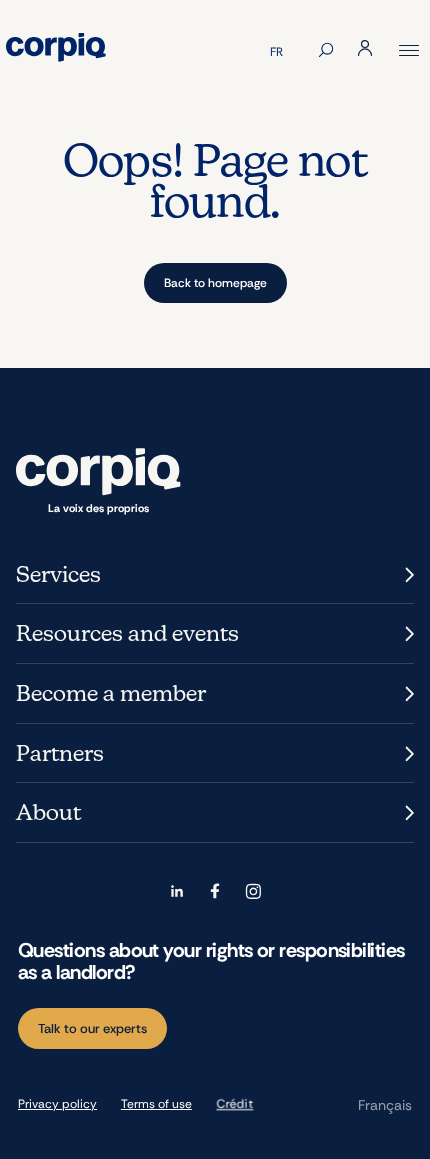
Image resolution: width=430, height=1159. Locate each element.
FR (276, 52)
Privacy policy (57, 1104)
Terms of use (156, 1104)
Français (385, 1105)
